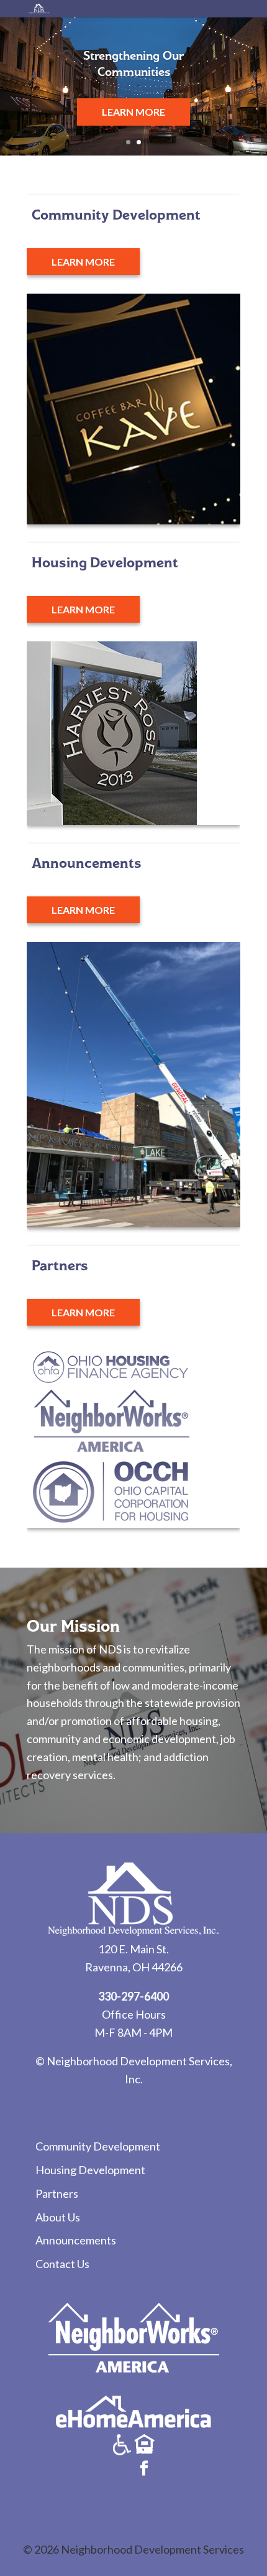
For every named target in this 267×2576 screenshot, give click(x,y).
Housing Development (90, 2170)
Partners (57, 2193)
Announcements (76, 2240)
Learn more (83, 262)
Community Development (98, 2146)
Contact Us (62, 2264)
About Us (58, 2217)
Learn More (133, 112)
